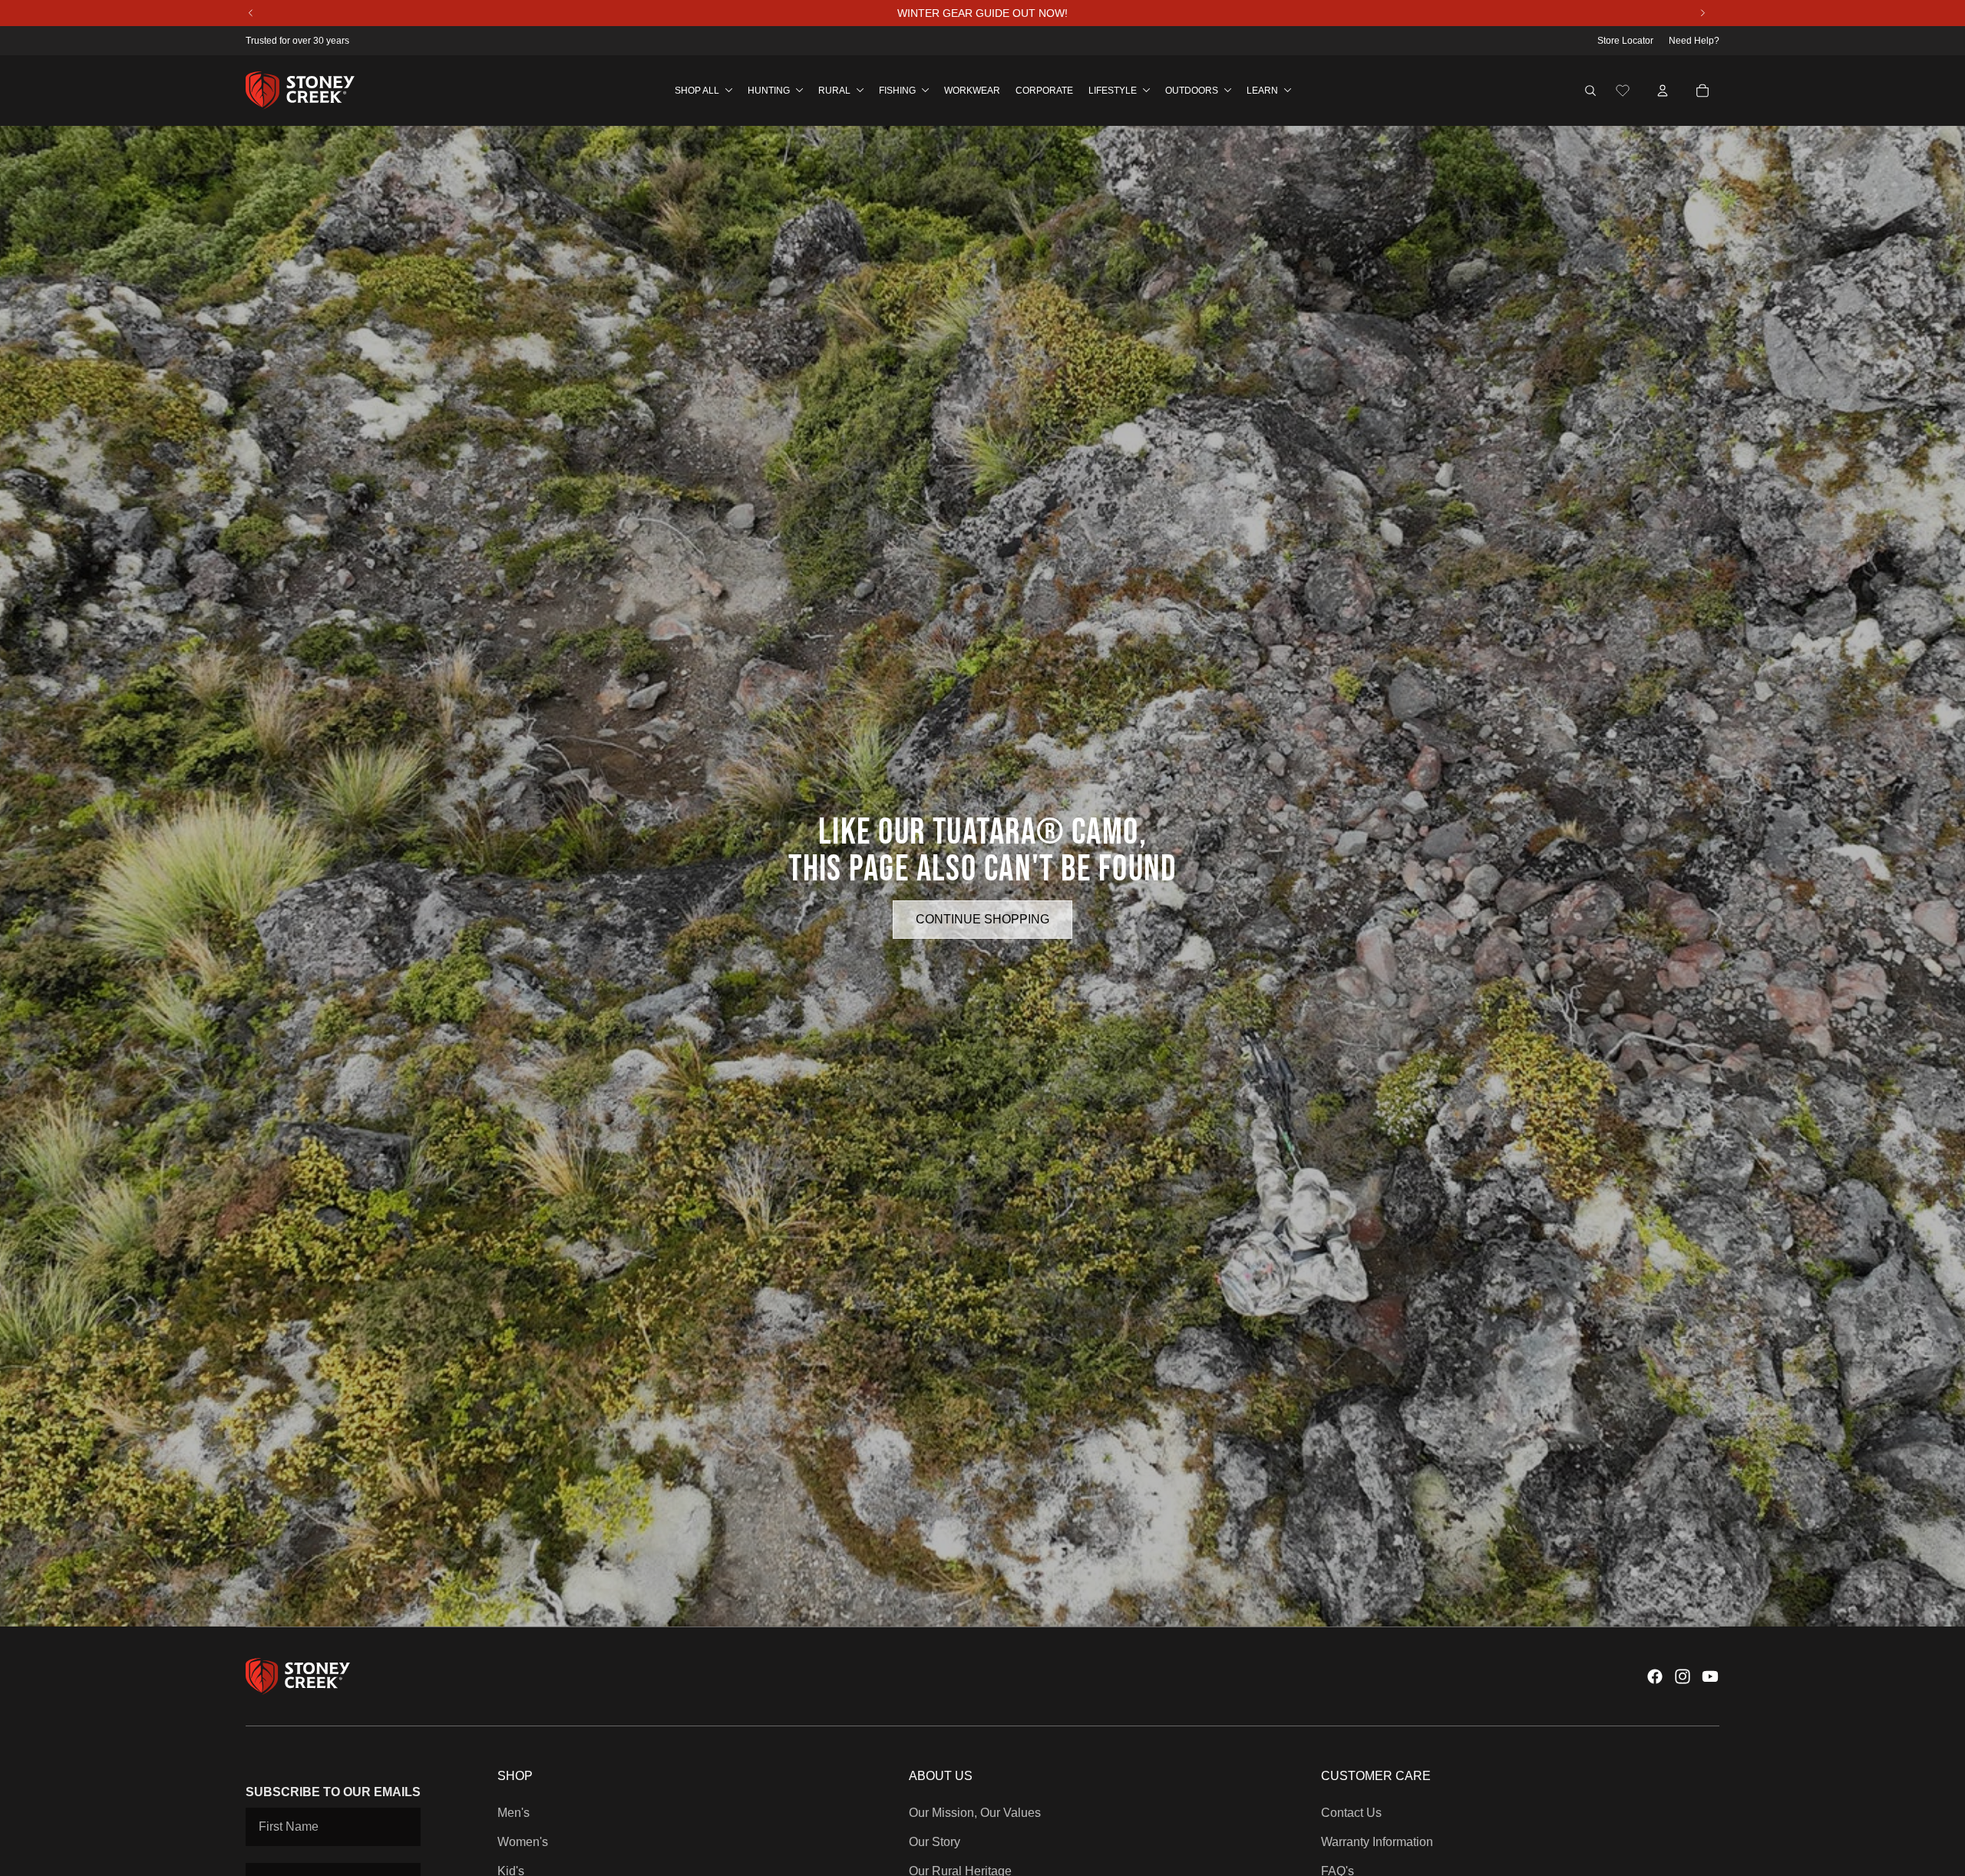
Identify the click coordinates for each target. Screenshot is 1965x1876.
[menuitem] (703, 91)
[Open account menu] (1663, 91)
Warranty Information (1377, 1842)
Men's (514, 1813)
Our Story (935, 1842)
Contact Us (1351, 1813)
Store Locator (1625, 41)
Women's (523, 1842)
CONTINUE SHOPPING (982, 919)
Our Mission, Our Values (975, 1813)
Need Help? (1694, 41)
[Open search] (1590, 91)
